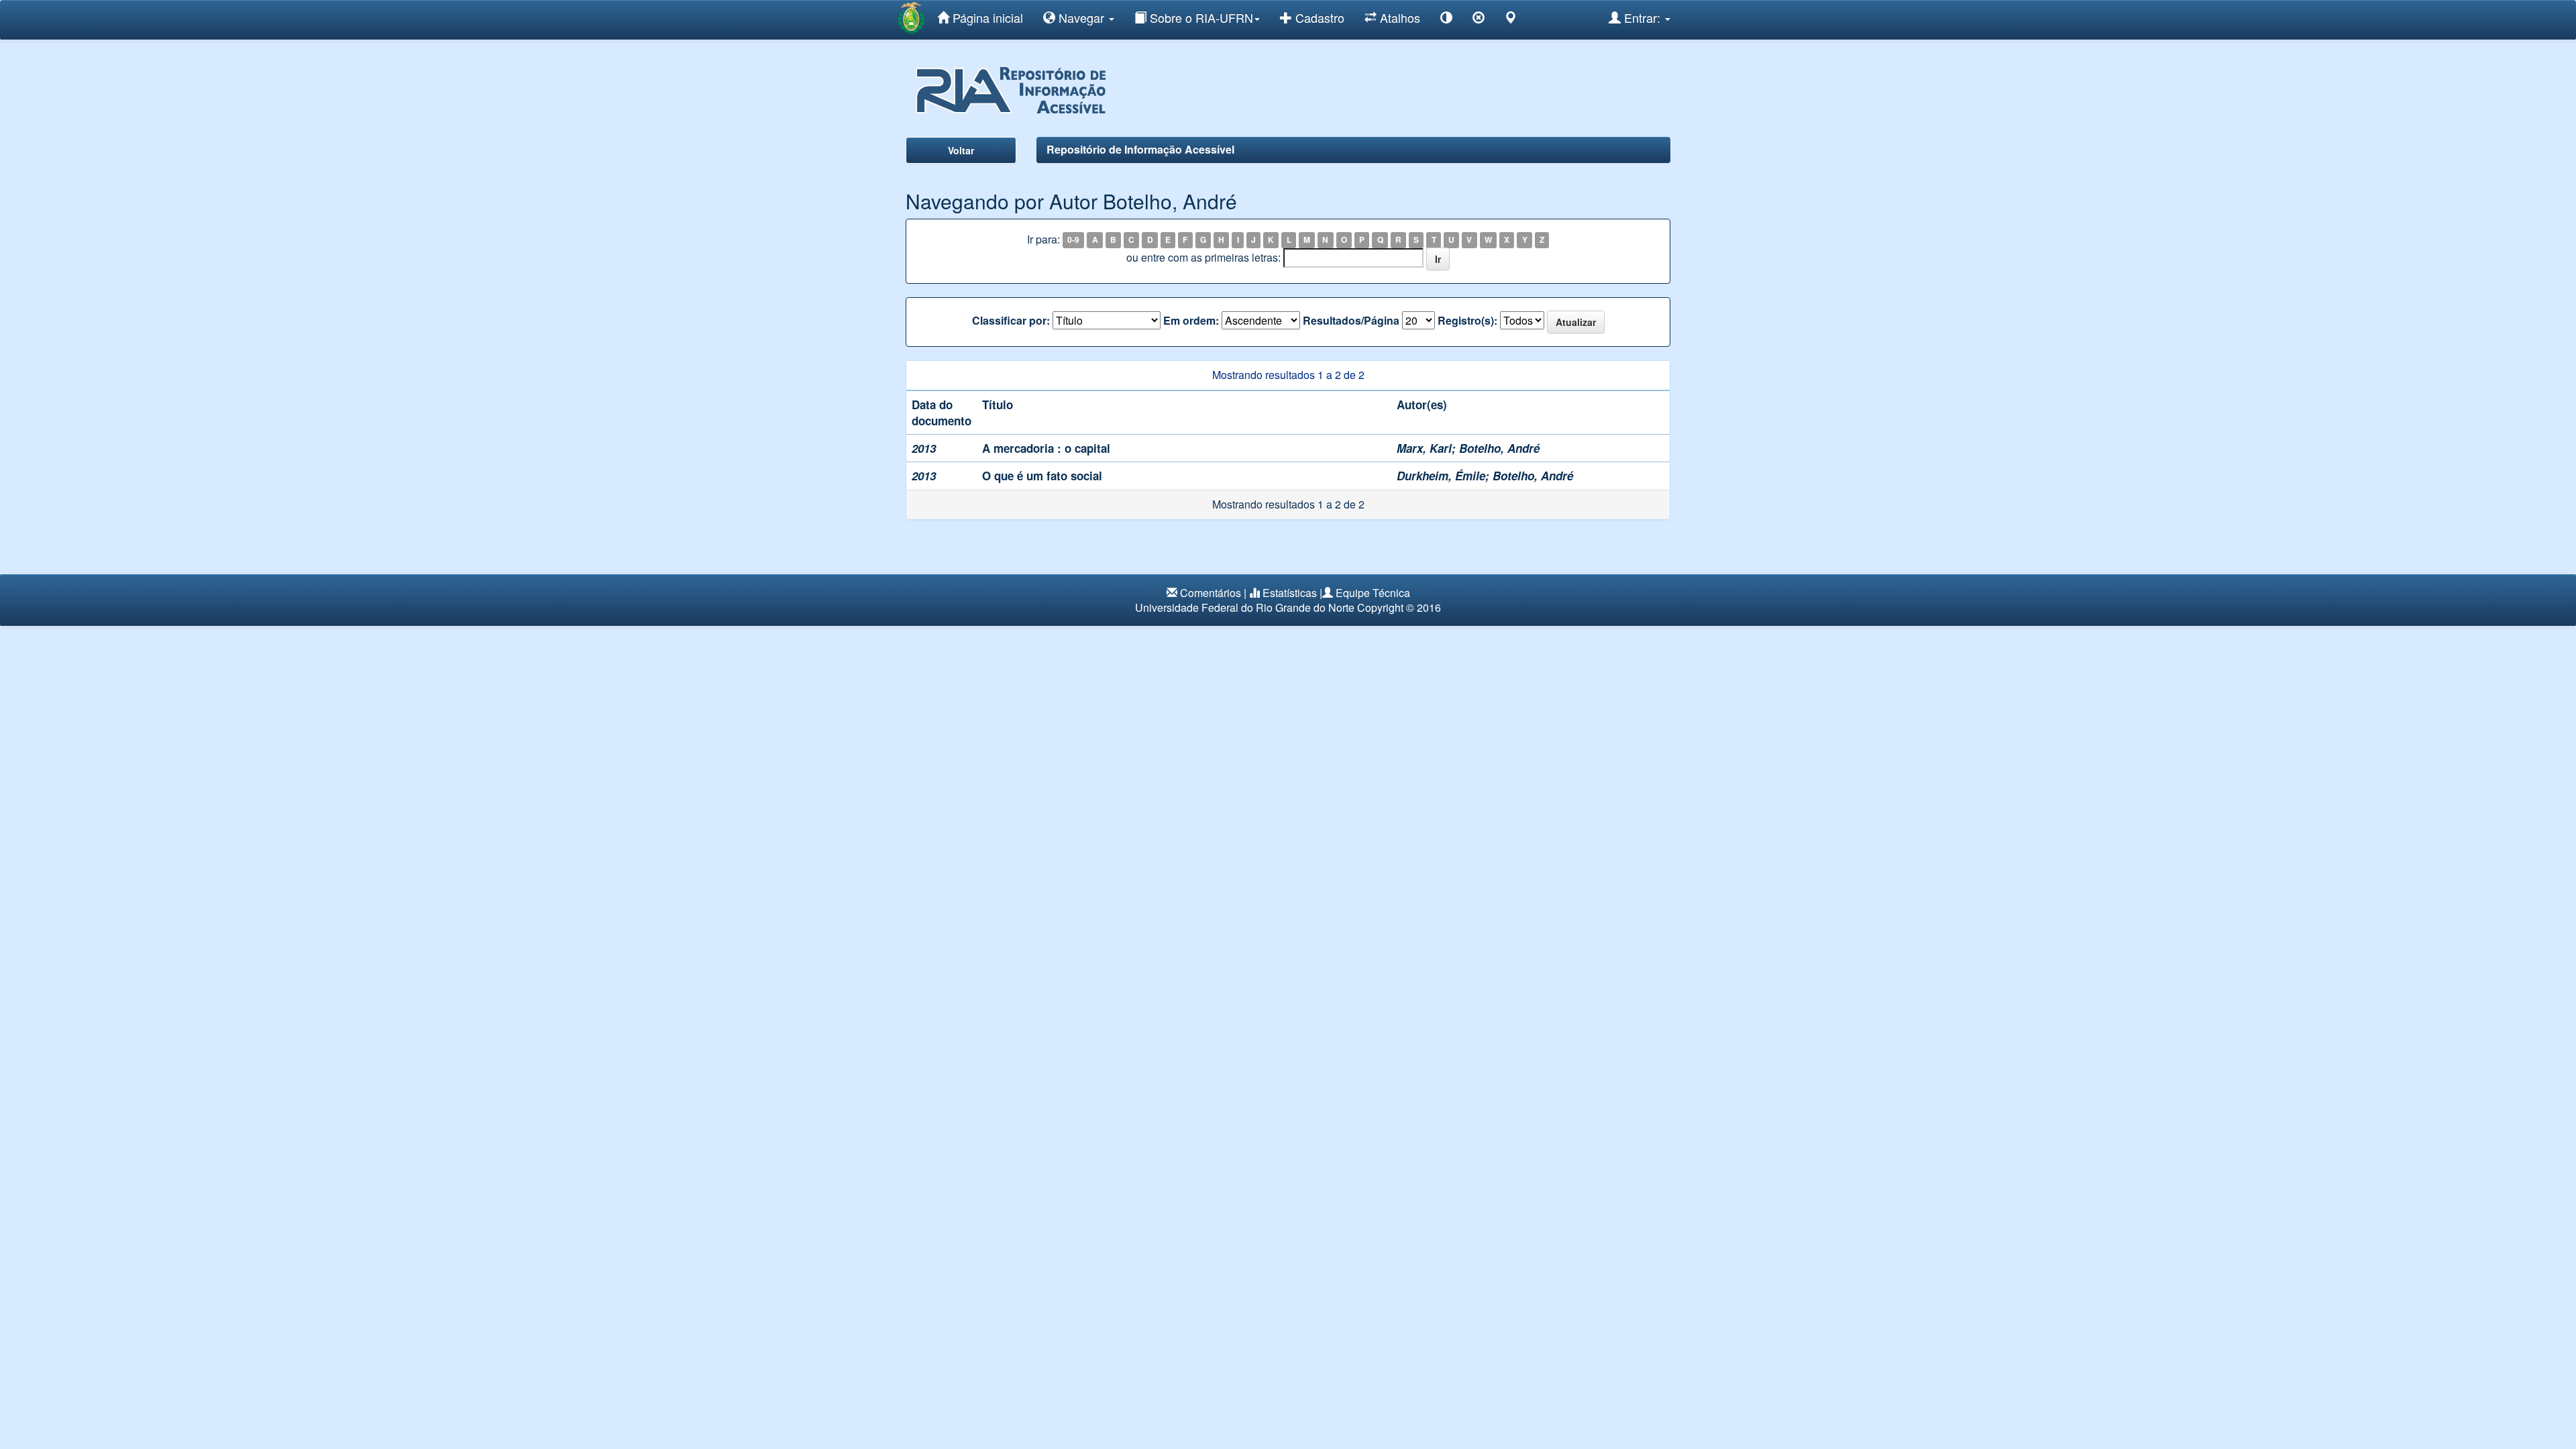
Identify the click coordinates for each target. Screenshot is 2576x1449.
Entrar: (1642, 17)
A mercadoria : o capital (1046, 448)
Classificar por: (1011, 321)
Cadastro (1318, 17)
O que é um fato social (1042, 476)
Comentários (1211, 593)
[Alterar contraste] (1446, 20)
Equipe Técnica (1373, 593)
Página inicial (986, 17)
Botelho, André (1499, 448)
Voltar (961, 150)
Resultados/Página (1351, 321)
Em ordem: (1191, 321)
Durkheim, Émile (1441, 476)
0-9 (1073, 240)
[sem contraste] (1479, 20)
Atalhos (1398, 17)
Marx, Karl (1424, 448)
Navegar (1081, 17)
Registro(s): (1467, 321)
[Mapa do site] (1511, 20)
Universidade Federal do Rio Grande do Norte (1245, 607)
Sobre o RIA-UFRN (1200, 17)
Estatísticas (1290, 593)
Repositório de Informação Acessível (1140, 149)
